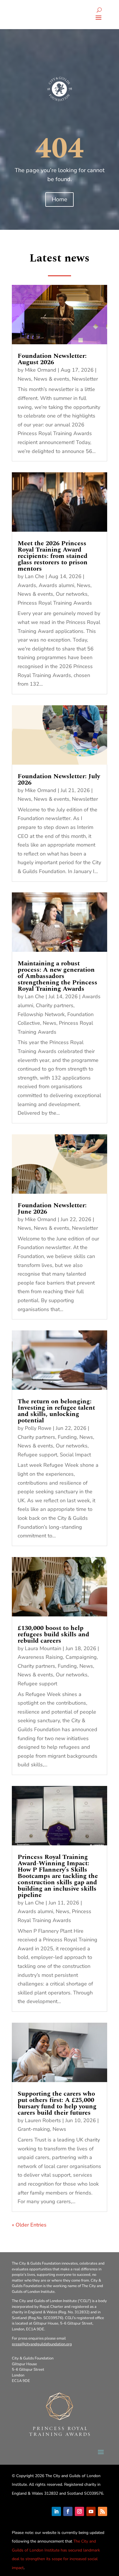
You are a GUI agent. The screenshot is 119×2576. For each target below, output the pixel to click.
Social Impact (75, 1455)
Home (59, 199)
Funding (67, 1437)
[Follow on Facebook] (68, 2511)
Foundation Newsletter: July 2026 (59, 780)
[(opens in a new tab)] (59, 315)
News (24, 379)
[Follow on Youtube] (91, 2511)
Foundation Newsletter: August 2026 (52, 359)
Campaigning (81, 1657)
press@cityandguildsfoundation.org (42, 2344)
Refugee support (37, 1455)
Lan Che (35, 576)
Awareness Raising (40, 1657)
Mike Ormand (41, 370)
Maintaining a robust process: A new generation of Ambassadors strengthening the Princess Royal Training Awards (57, 976)
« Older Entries (29, 2225)
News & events (52, 379)
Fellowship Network (41, 1014)
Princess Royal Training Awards (55, 603)
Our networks (72, 594)
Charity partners (55, 1005)
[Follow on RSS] (103, 2511)
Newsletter (85, 379)
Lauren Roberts (43, 2120)
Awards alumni (56, 585)
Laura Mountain (43, 1648)
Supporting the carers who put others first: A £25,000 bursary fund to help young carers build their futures (57, 2103)
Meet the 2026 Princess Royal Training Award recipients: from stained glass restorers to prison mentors (53, 556)
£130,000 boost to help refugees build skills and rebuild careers (53, 1634)
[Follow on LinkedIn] (56, 2511)
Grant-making (34, 2129)
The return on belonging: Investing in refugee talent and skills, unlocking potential (56, 1411)
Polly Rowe (38, 1428)
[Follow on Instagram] (79, 2511)
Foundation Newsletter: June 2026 (52, 1209)
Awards (27, 585)
